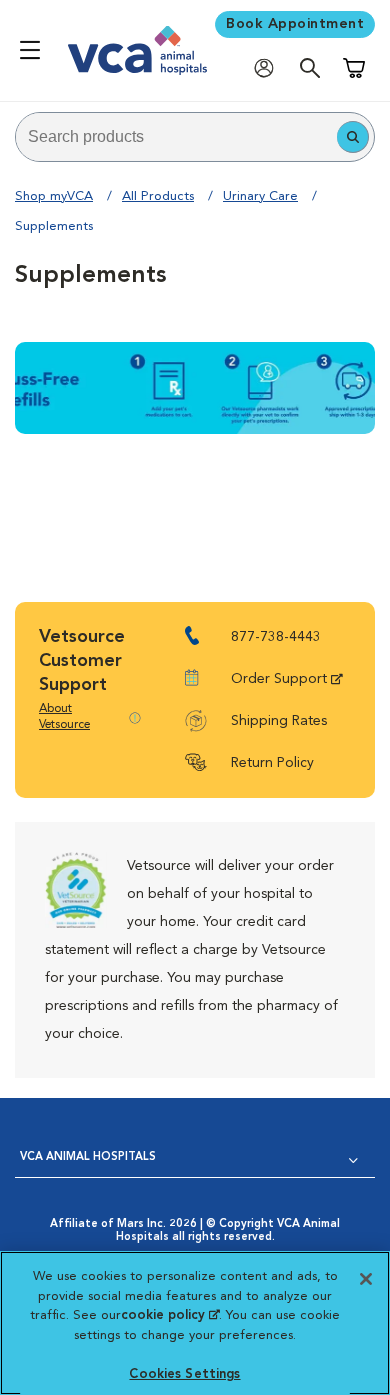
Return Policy (272, 763)
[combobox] (176, 137)
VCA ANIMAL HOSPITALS (88, 1157)
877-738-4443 (276, 637)
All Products (158, 196)
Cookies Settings (184, 1374)
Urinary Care (260, 196)
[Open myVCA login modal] (269, 67)
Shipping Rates (279, 721)
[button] (353, 137)
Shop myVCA (54, 196)
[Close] (366, 1279)
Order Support (279, 679)
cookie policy (170, 1315)
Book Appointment (295, 24)
